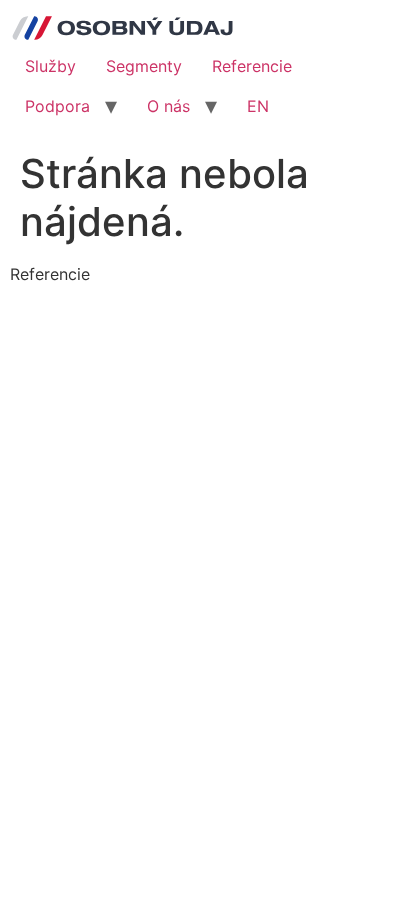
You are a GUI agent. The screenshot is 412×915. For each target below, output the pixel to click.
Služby (50, 66)
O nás (168, 106)
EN (258, 106)
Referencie (252, 66)
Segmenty (144, 66)
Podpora (57, 106)
